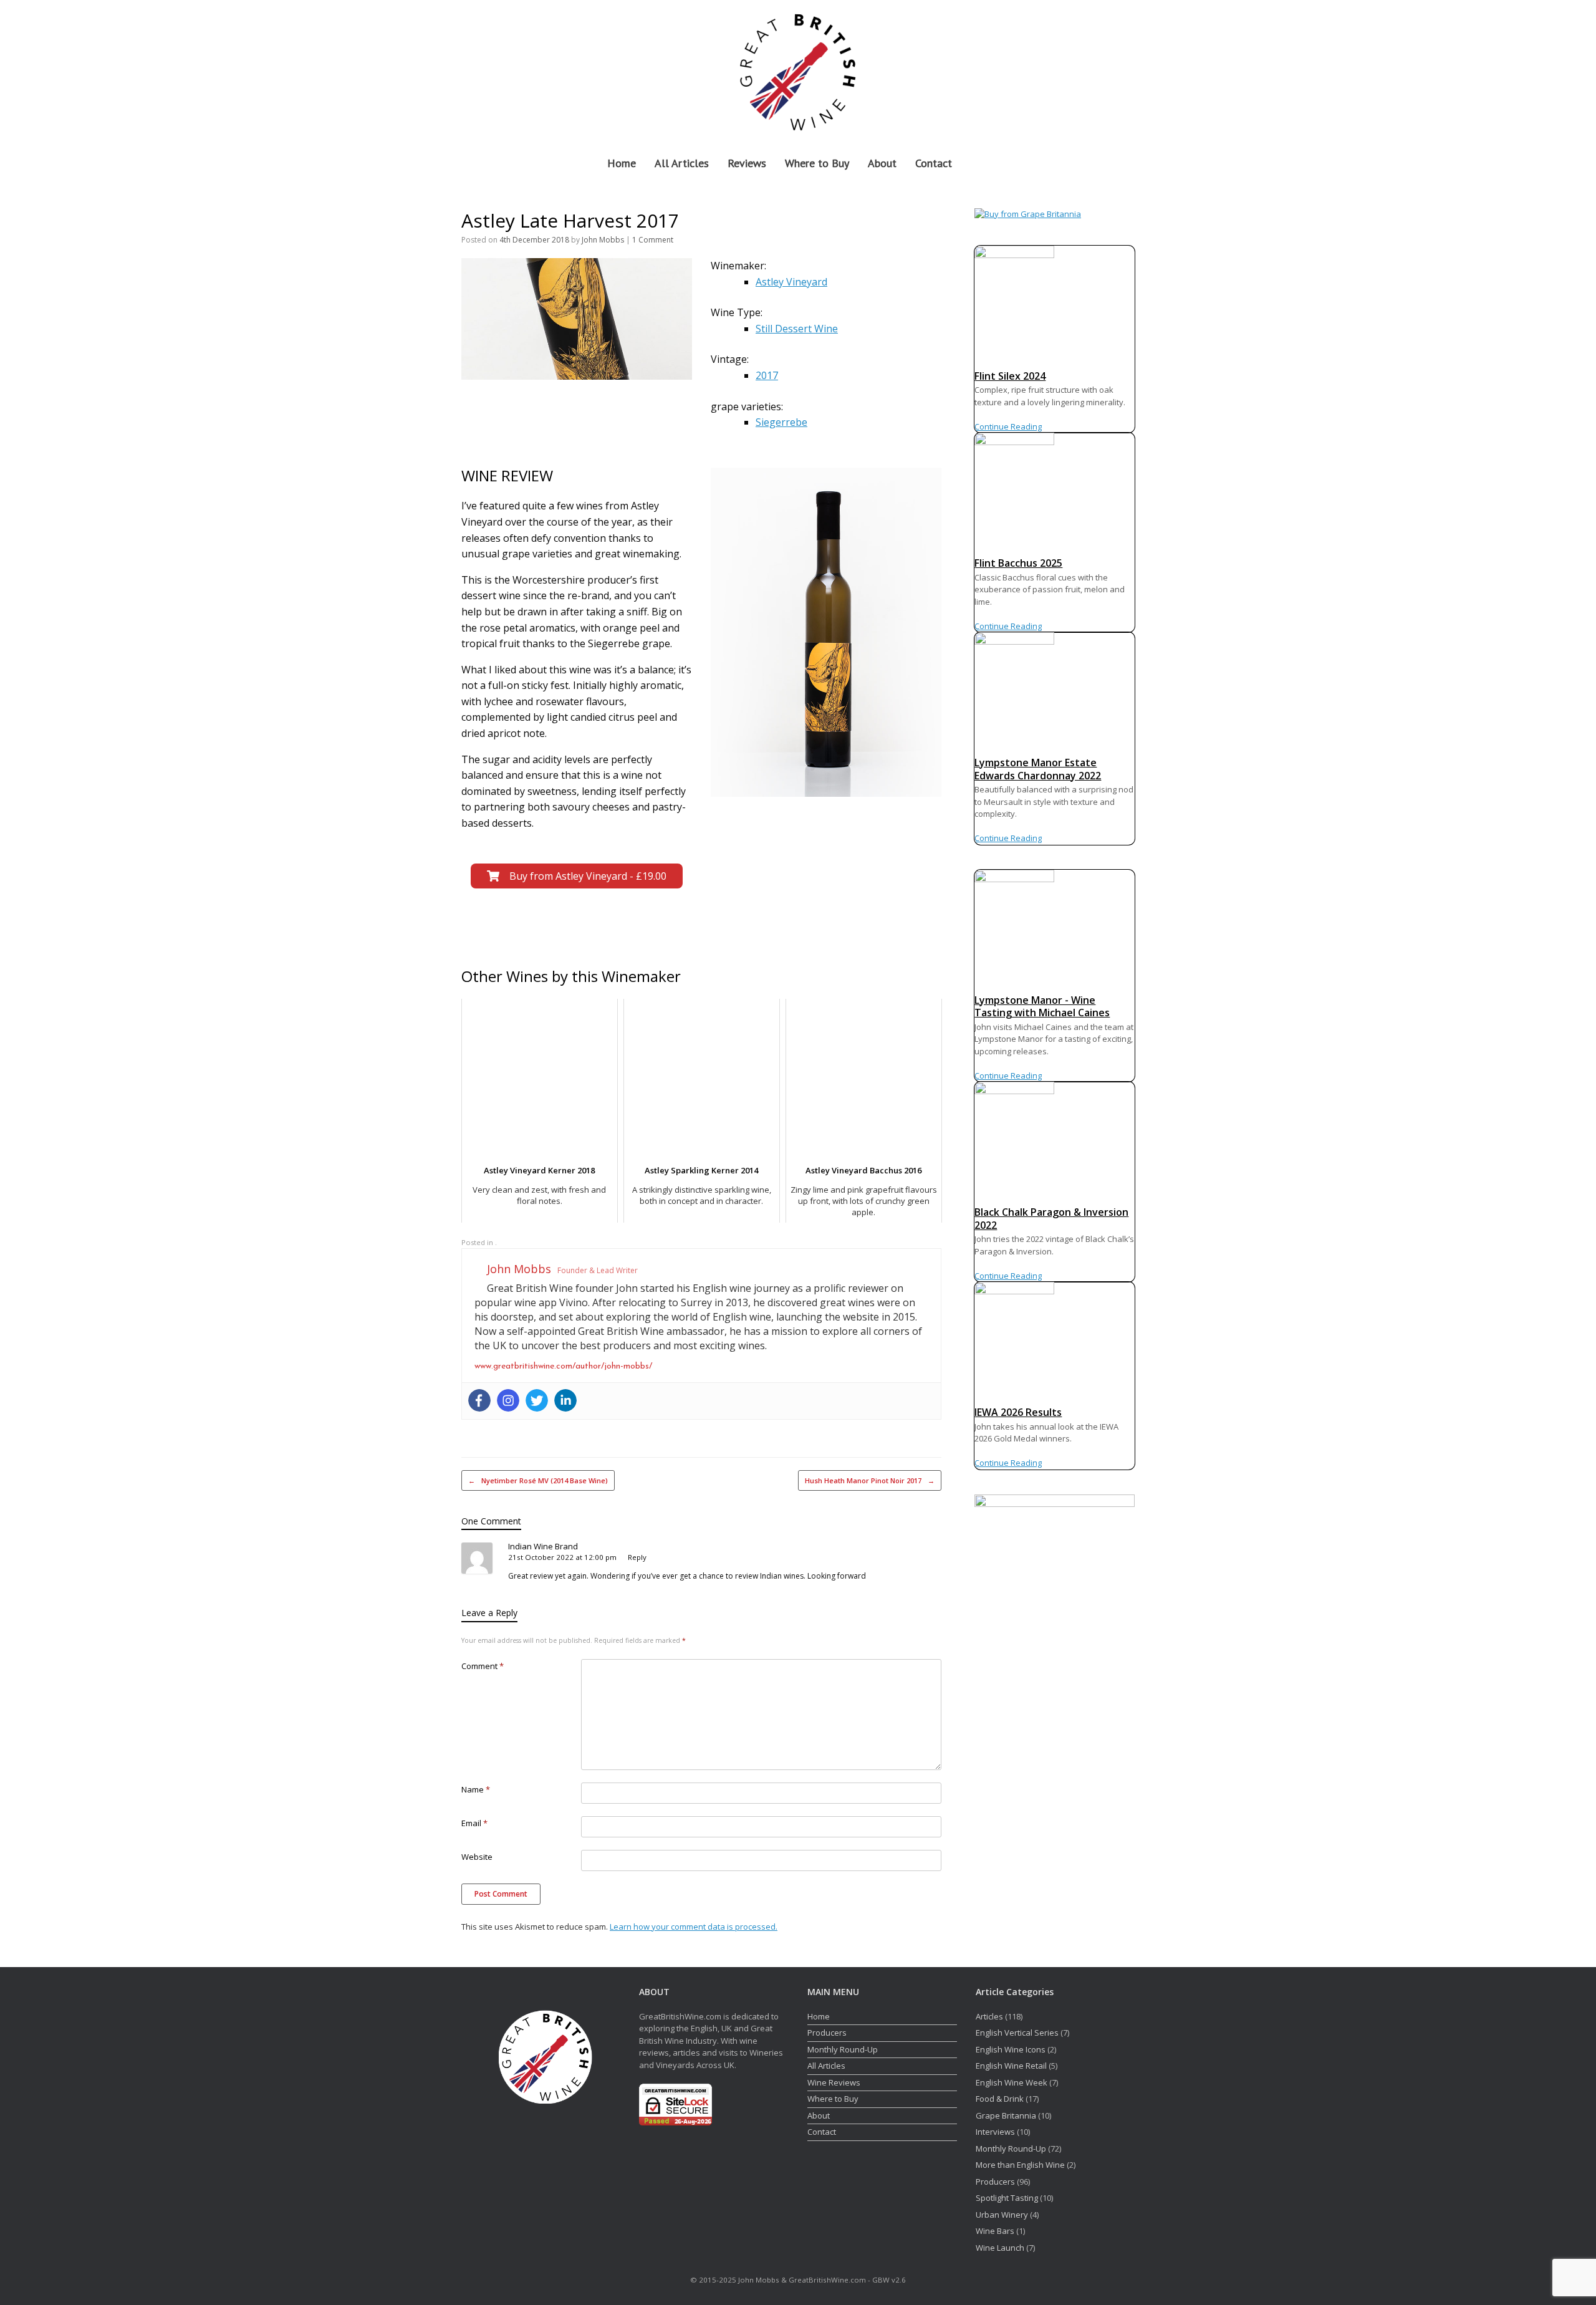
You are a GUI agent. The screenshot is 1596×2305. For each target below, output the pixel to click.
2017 (767, 375)
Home (622, 163)
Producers (827, 2033)
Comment (483, 1666)
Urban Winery (1002, 2215)
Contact (934, 163)
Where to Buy (817, 163)
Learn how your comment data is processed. (694, 1927)
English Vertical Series (1017, 2033)
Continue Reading (1008, 426)
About (882, 163)
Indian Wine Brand (543, 1546)
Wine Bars (995, 2231)
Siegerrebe (781, 422)
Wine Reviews (834, 2082)
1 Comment (653, 240)
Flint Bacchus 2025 (1018, 563)
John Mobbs (603, 240)
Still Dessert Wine (797, 329)
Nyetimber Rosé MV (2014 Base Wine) (538, 1480)
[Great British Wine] (798, 70)
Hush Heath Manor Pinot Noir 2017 (870, 1480)
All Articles (682, 163)
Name (476, 1789)
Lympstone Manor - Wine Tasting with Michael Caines (1042, 1007)
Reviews (747, 163)
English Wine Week (1012, 2082)
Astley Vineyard (791, 282)
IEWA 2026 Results (1018, 1412)
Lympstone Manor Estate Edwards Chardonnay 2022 (1038, 769)
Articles (989, 2016)
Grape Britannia (1006, 2115)
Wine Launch (1000, 2248)
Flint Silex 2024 (1010, 376)
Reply (637, 1557)
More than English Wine (1020, 2165)
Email (474, 1823)
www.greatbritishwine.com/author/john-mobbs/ (563, 1366)
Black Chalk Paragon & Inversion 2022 (1051, 1219)
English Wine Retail (1011, 2066)
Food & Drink (1000, 2099)
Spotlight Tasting (1007, 2198)
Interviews (995, 2132)
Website (477, 1857)
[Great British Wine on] (1098, 70)
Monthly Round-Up (843, 2049)
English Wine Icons (1011, 2049)
